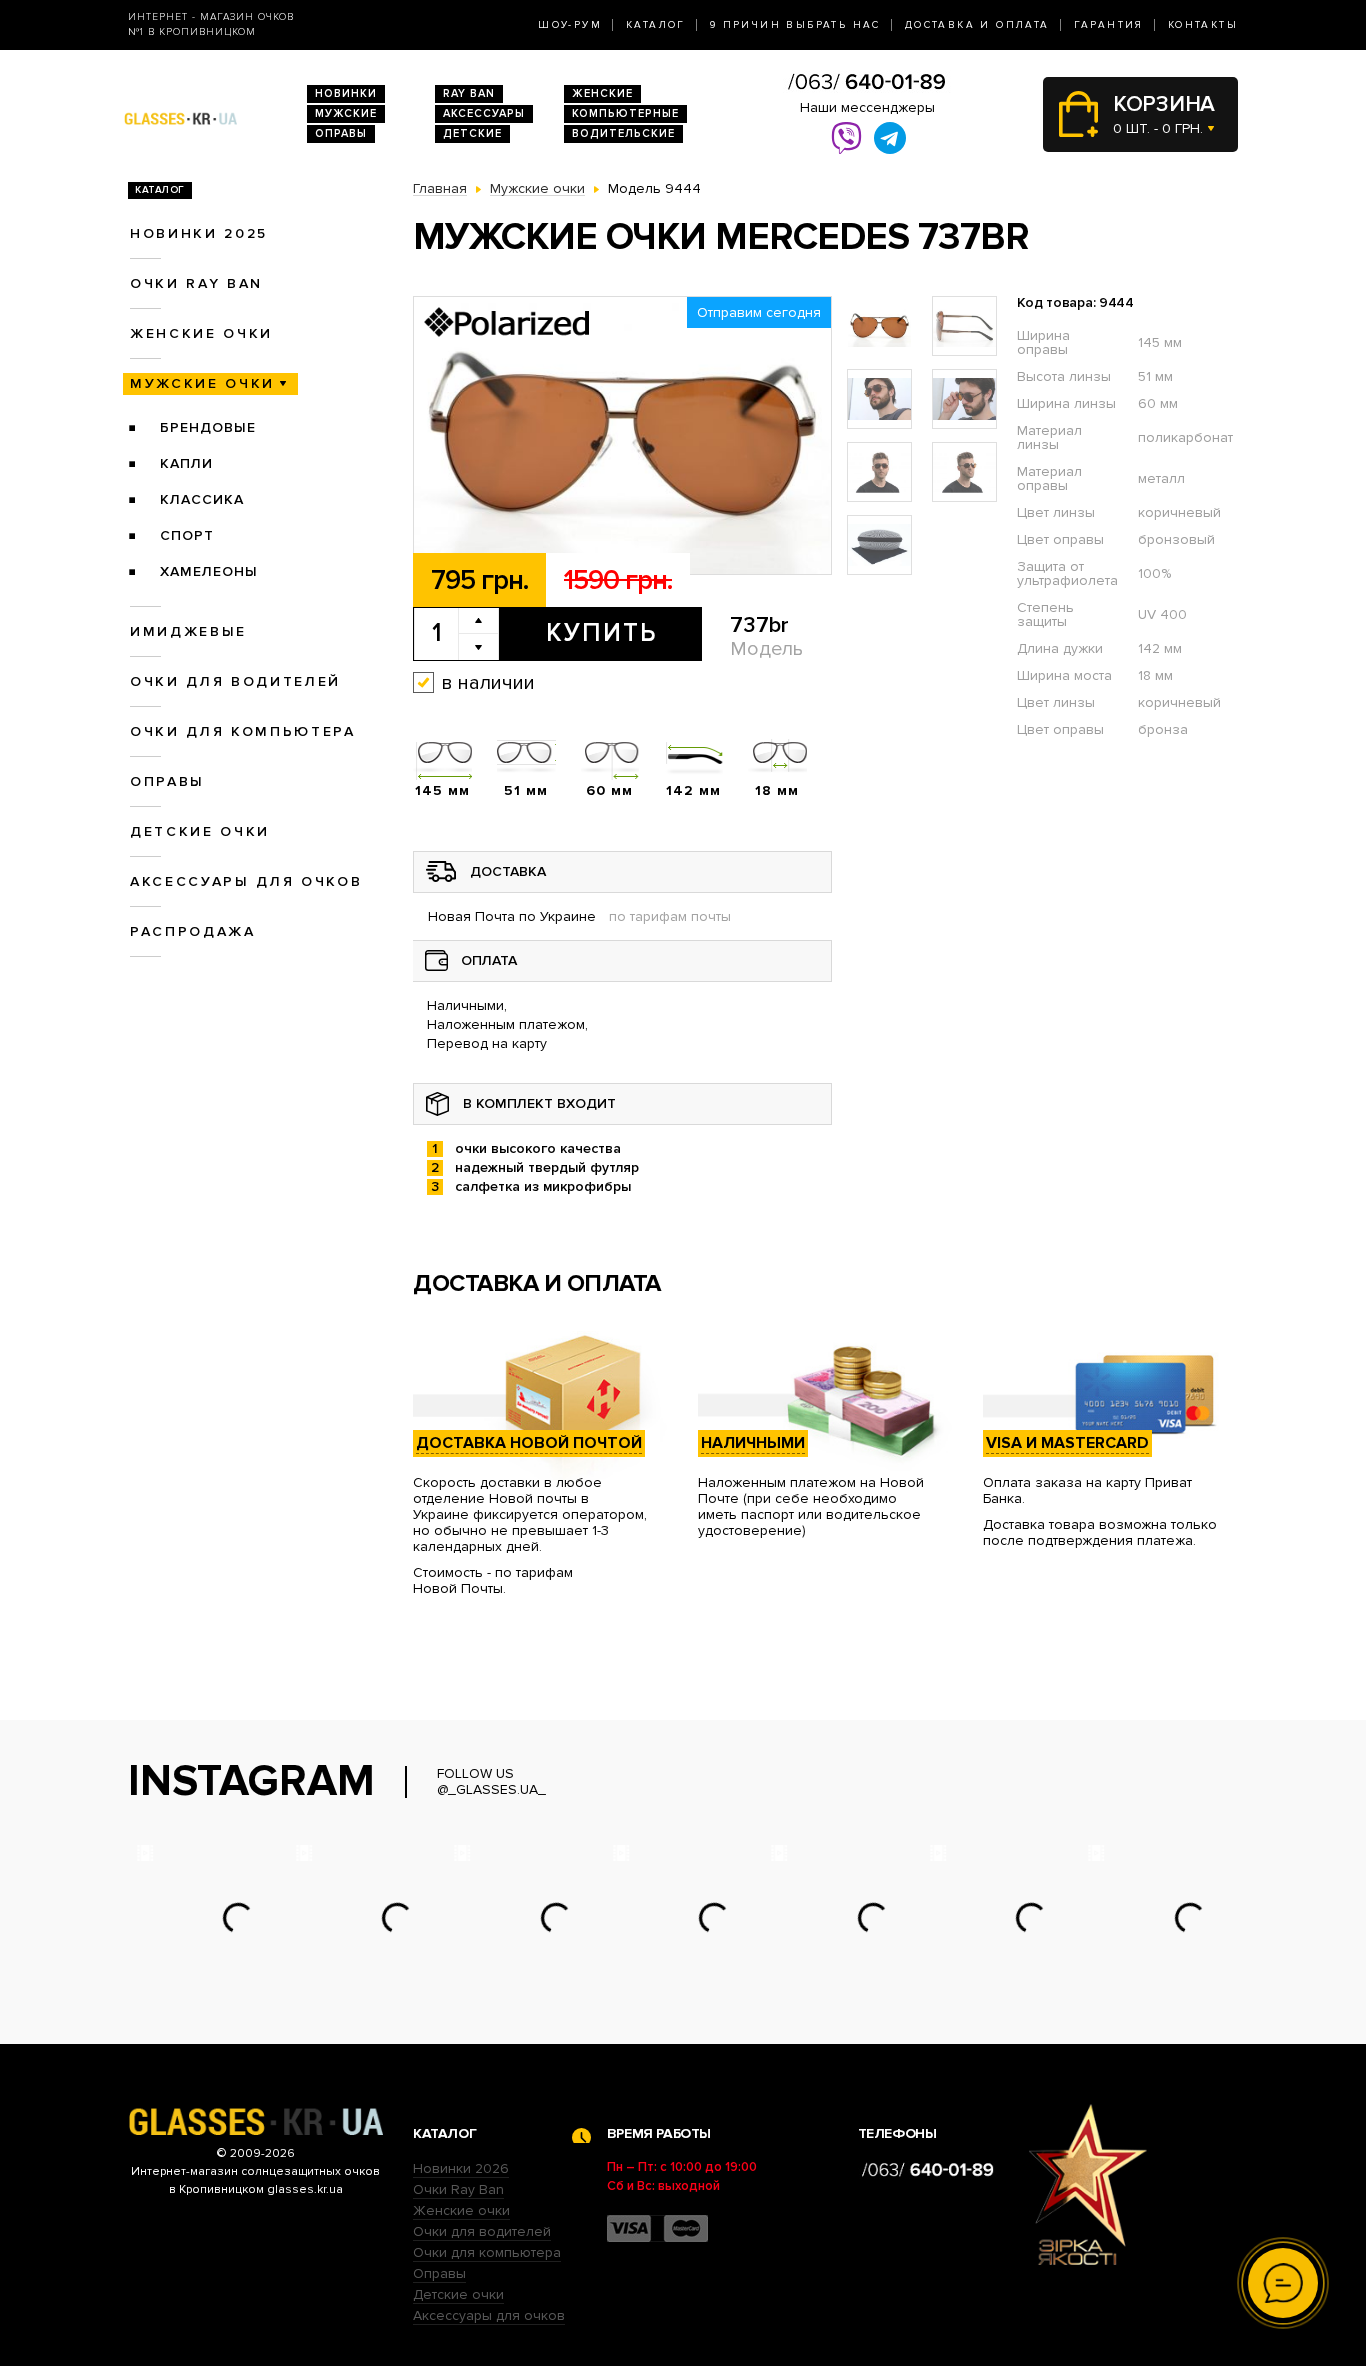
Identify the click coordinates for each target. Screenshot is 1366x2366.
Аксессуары (484, 113)
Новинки (346, 93)
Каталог (656, 25)
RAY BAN (469, 93)
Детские (472, 133)
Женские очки (201, 333)
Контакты (1203, 25)
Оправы (341, 133)
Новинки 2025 (199, 233)
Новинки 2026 (461, 2168)
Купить (601, 633)
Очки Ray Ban (458, 2189)
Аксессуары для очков (246, 881)
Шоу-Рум (570, 25)
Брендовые (208, 427)
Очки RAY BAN (196, 283)
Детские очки (200, 831)
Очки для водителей (235, 681)
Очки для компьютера (243, 731)
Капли (186, 463)
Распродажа (193, 931)
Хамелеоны (209, 571)
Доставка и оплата (977, 25)
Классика (202, 499)
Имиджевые (188, 631)
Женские (602, 93)
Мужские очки (202, 383)
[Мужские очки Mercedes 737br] (622, 436)
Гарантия (1109, 25)
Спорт (187, 535)
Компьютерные (625, 113)
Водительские (623, 133)
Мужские (346, 113)
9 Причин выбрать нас (795, 25)
